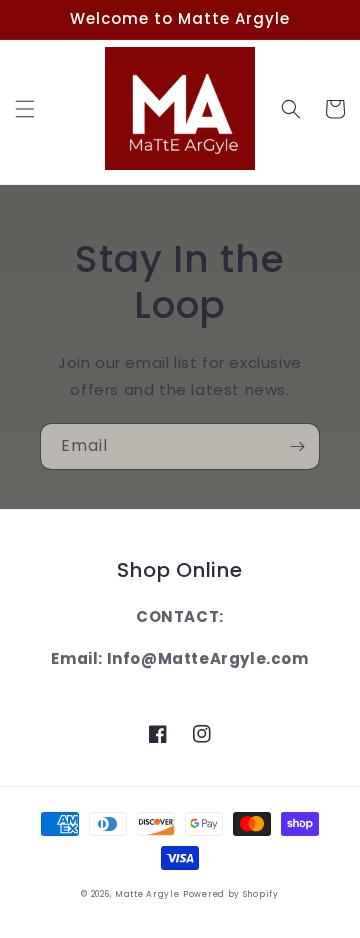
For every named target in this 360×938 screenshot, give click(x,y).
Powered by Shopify (231, 894)
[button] (25, 109)
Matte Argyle (147, 894)
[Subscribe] (297, 446)
